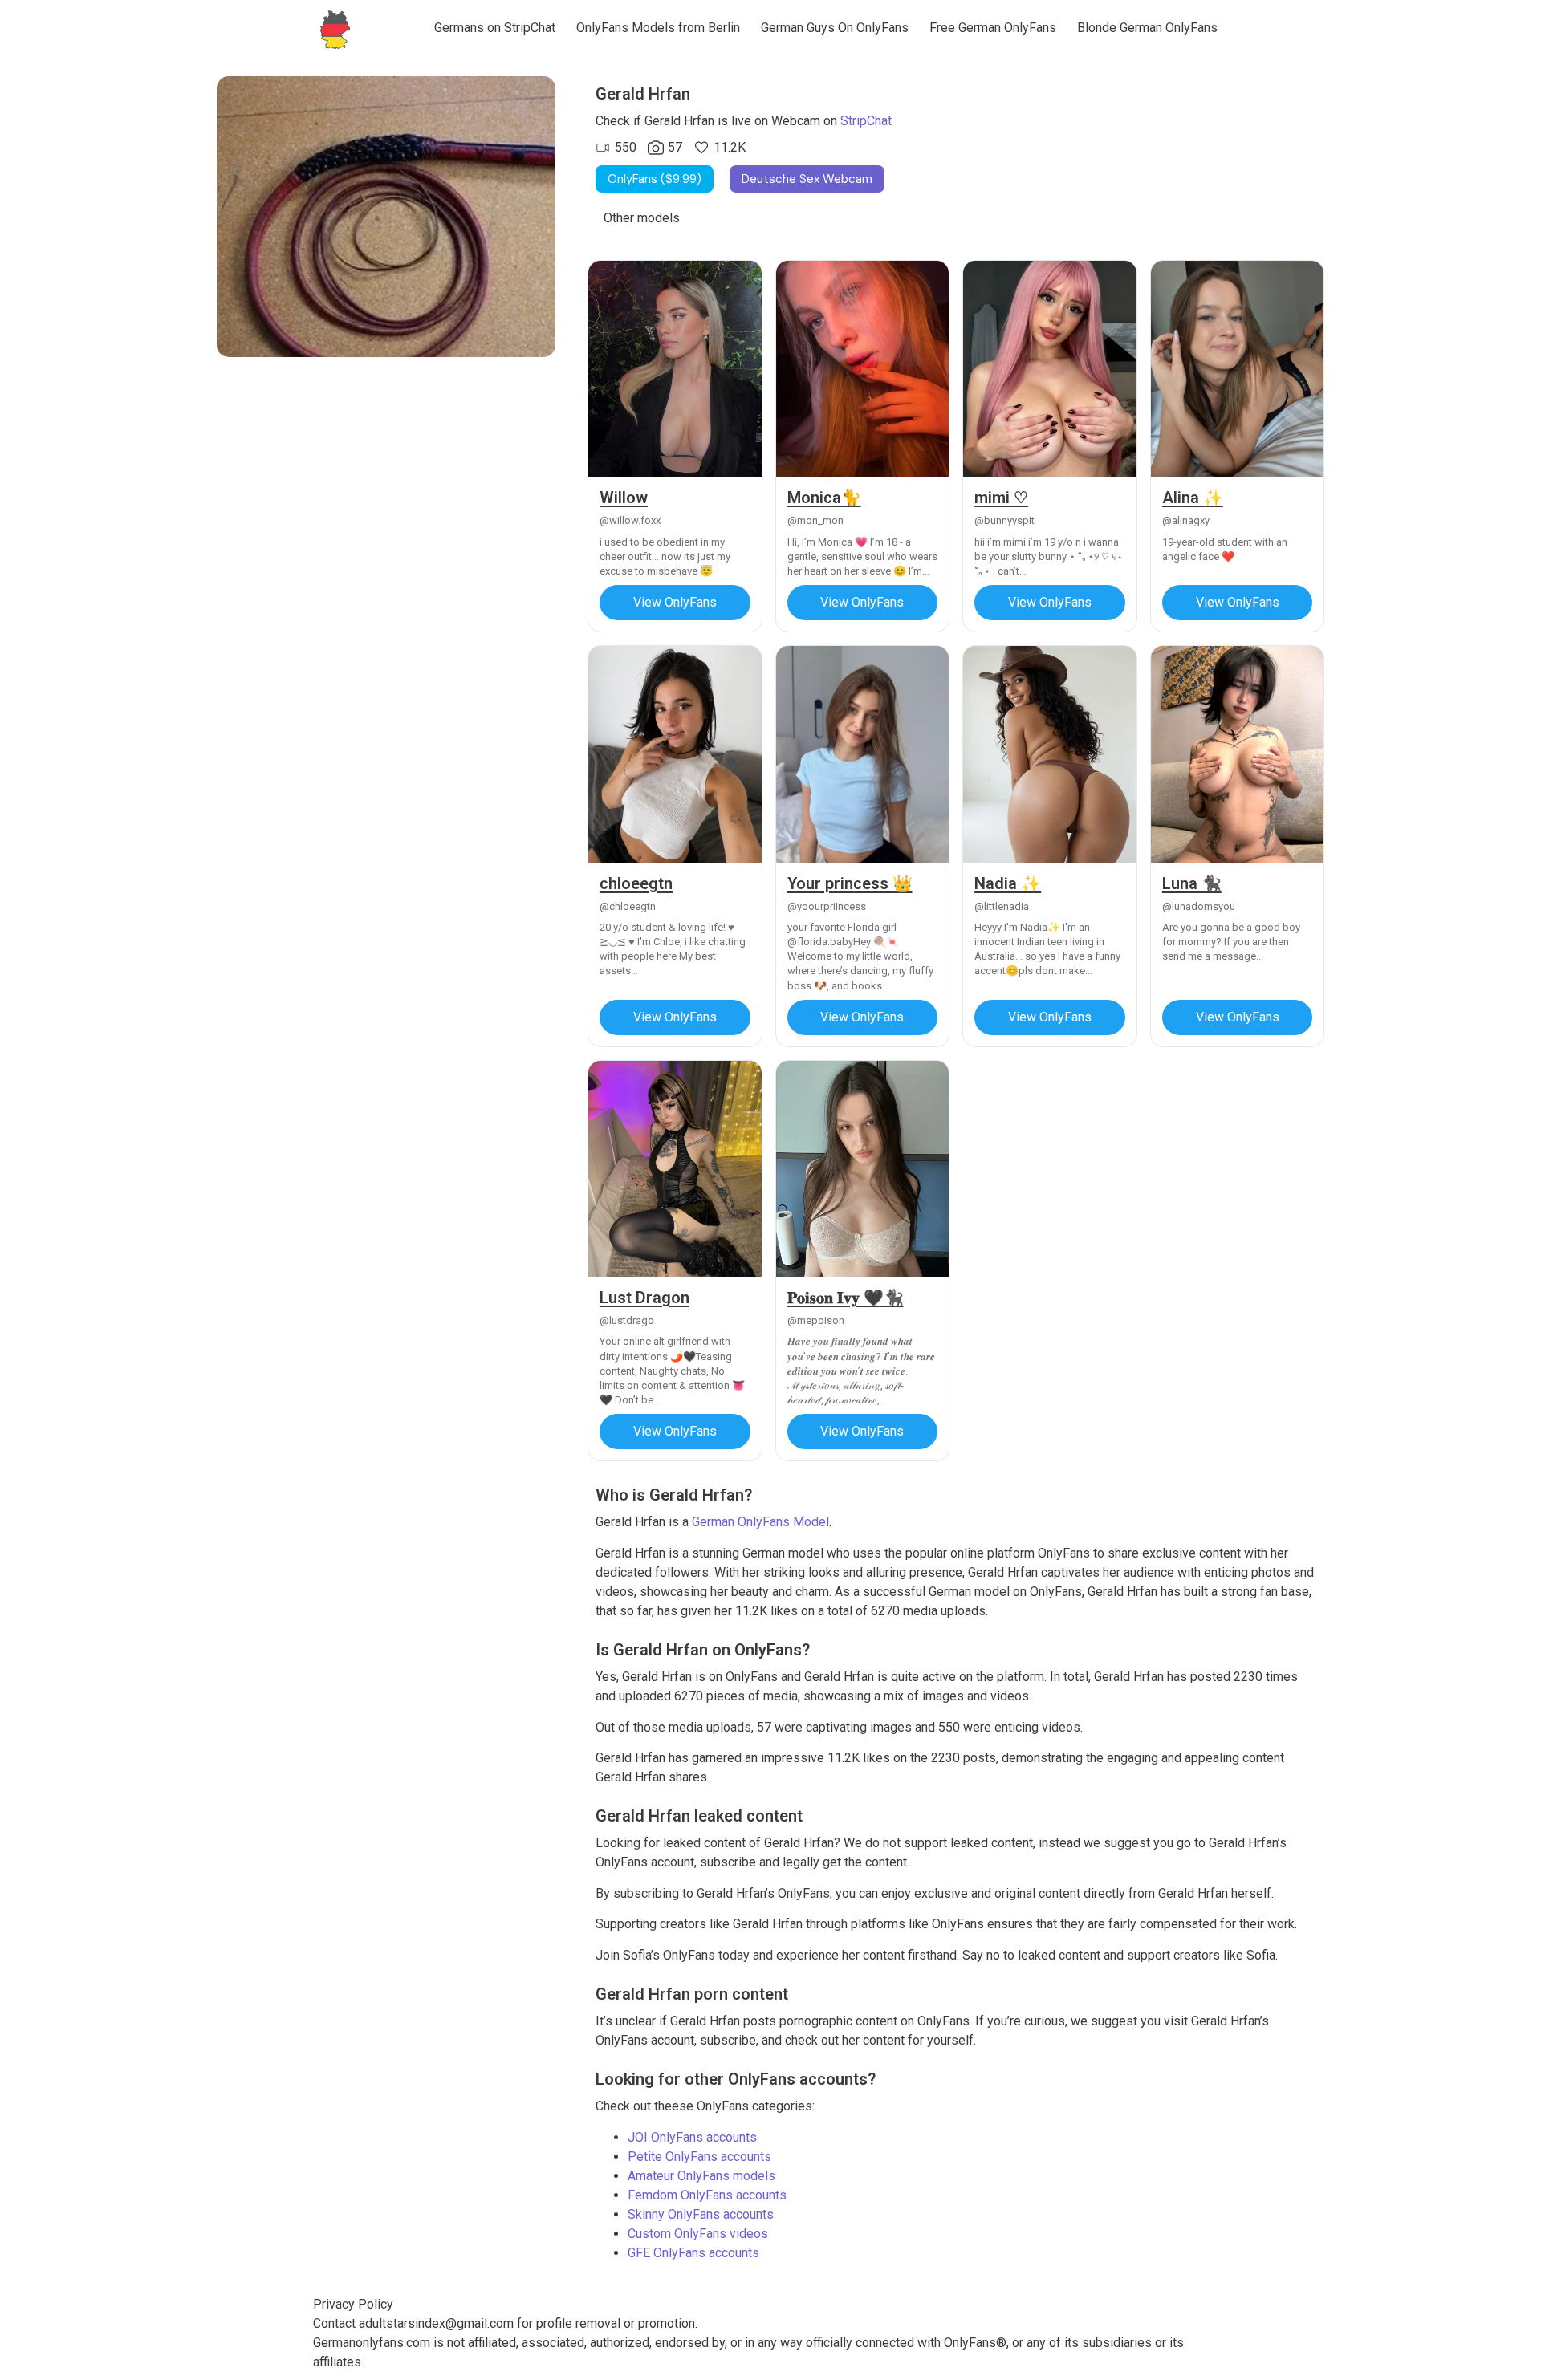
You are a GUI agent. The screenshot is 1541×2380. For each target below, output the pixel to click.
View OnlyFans (675, 602)
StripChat (866, 121)
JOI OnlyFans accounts (692, 2137)
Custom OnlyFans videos (698, 2234)
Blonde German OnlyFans (1147, 28)
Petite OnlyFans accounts (699, 2157)
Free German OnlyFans (993, 28)
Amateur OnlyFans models (701, 2176)
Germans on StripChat (495, 28)
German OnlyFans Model (760, 1522)
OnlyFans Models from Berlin (658, 28)
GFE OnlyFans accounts (693, 2253)
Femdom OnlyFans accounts (707, 2195)
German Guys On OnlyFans (835, 28)
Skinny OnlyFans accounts (701, 2214)
